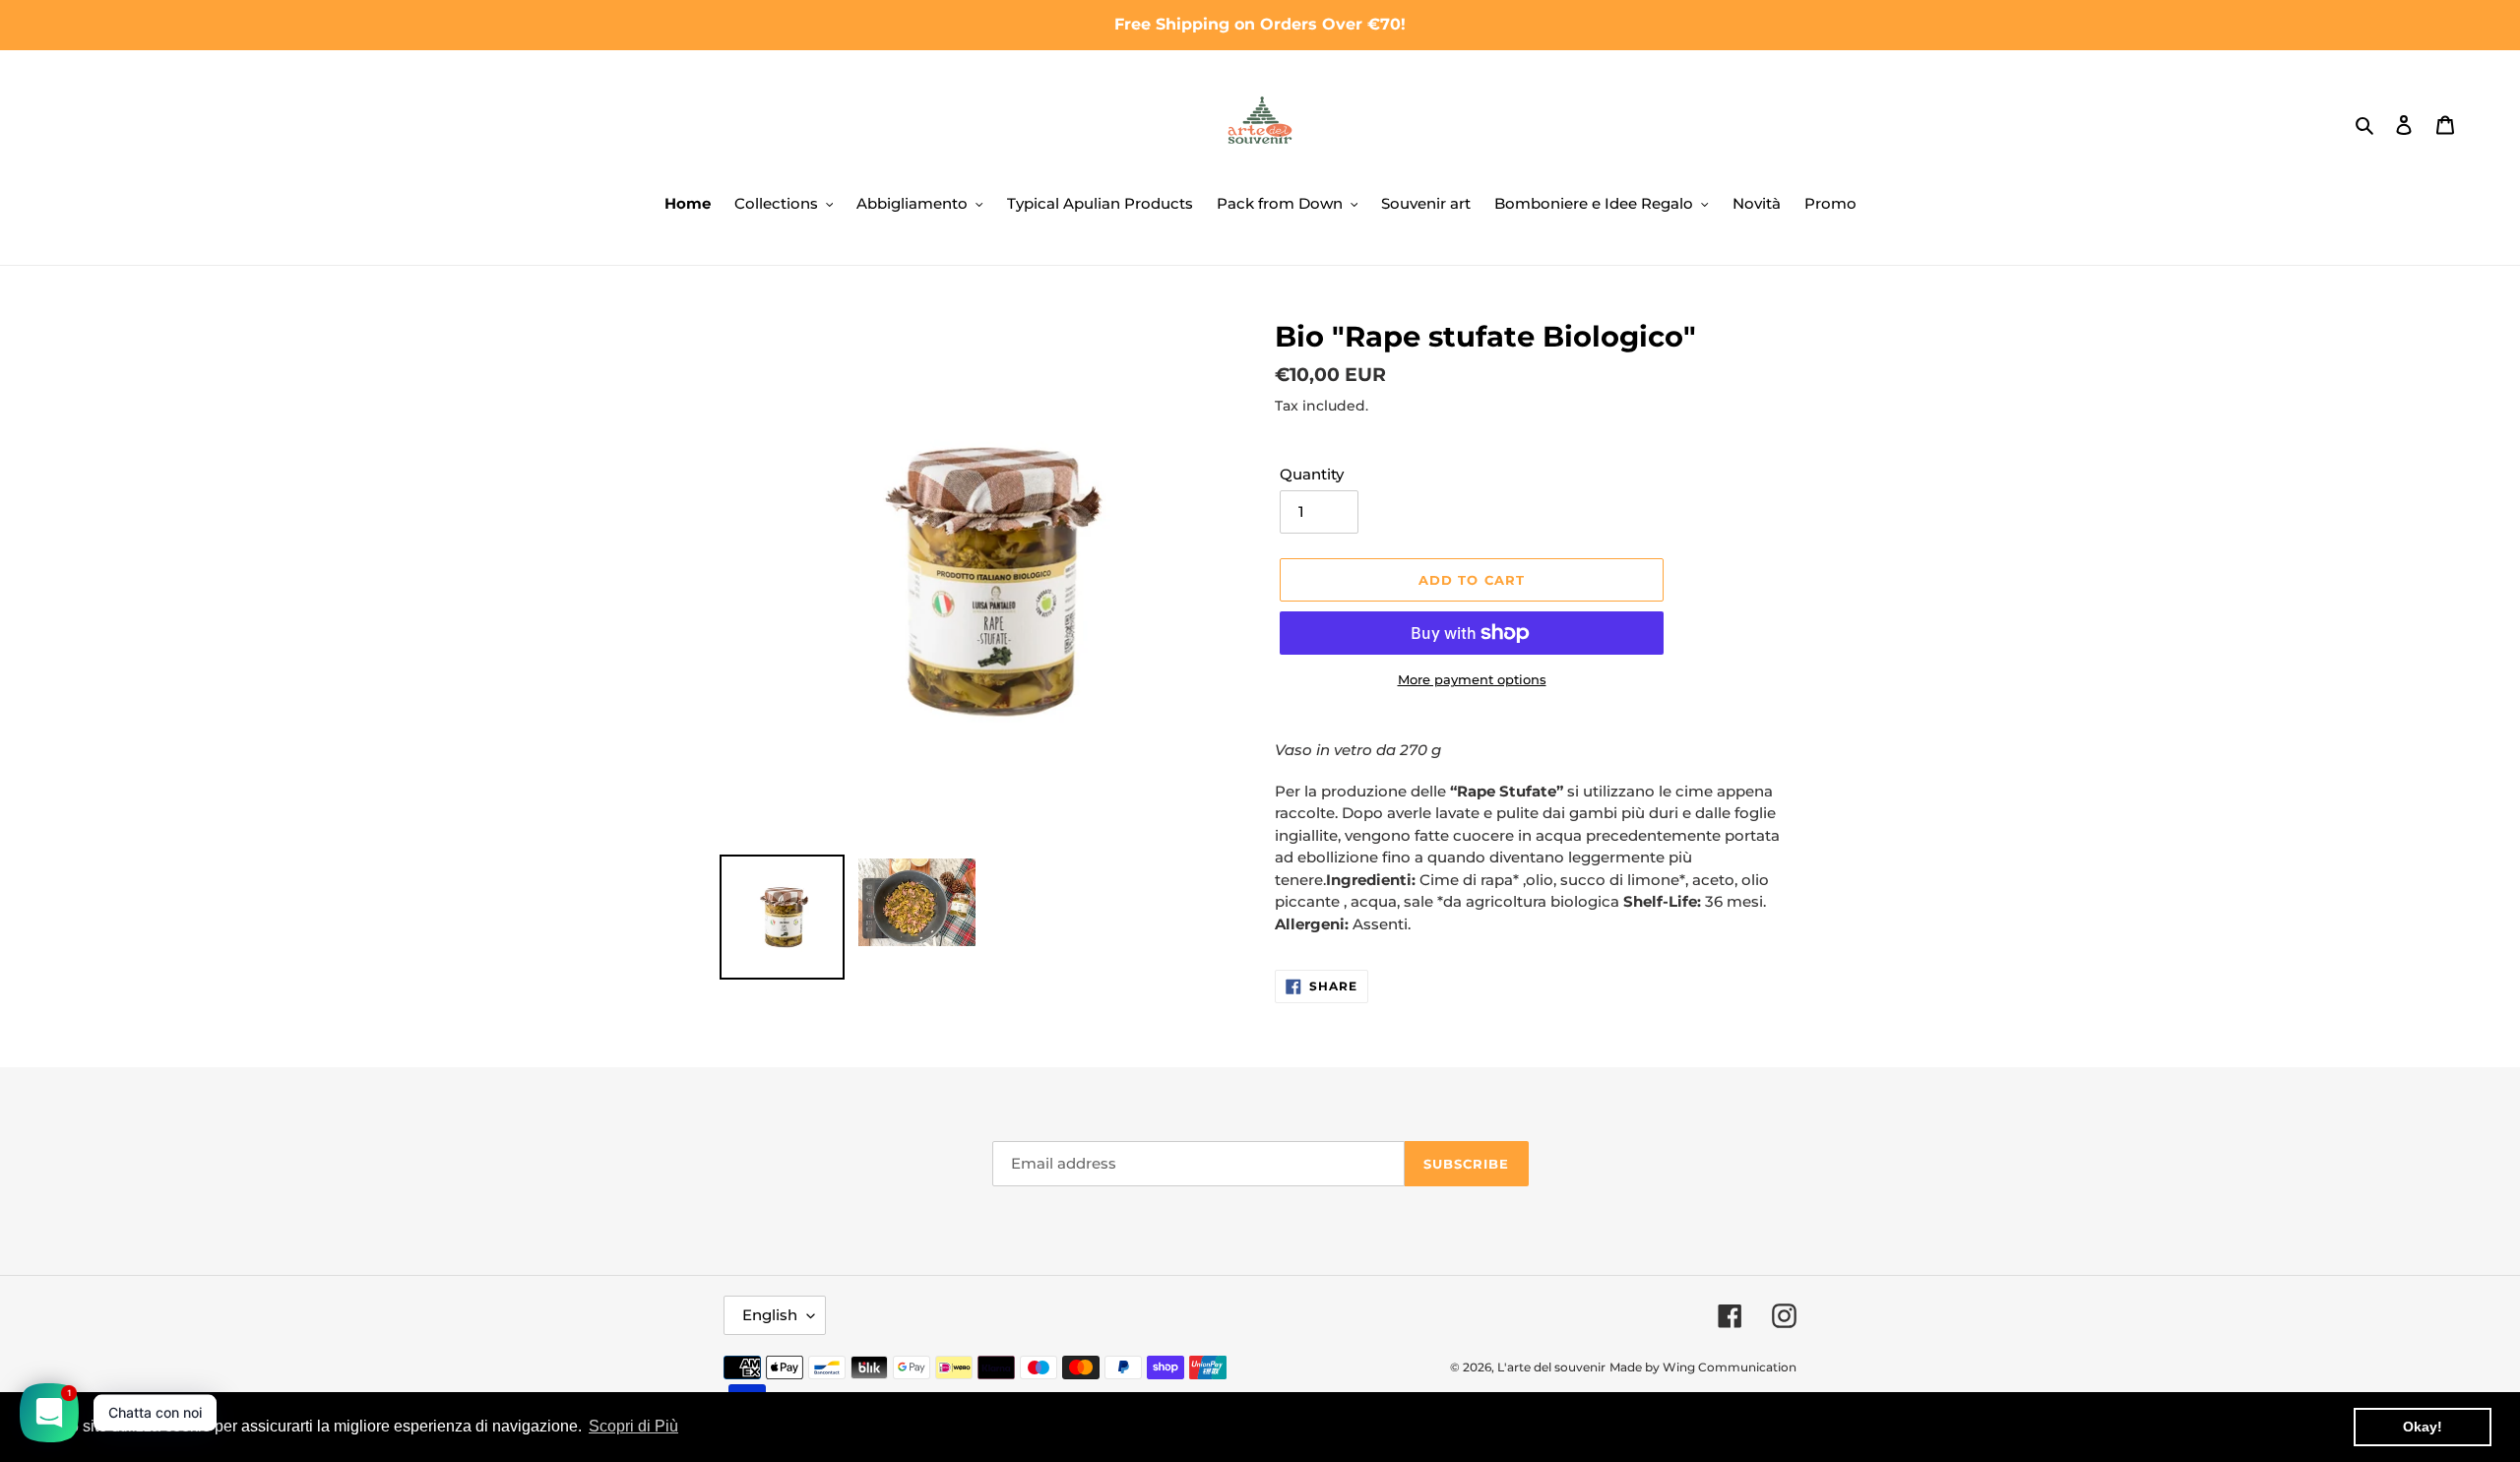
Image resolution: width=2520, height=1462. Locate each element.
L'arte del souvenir (1551, 1367)
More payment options (1472, 679)
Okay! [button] (2423, 1427)
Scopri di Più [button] (633, 1426)
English (770, 1315)
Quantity (1312, 474)
